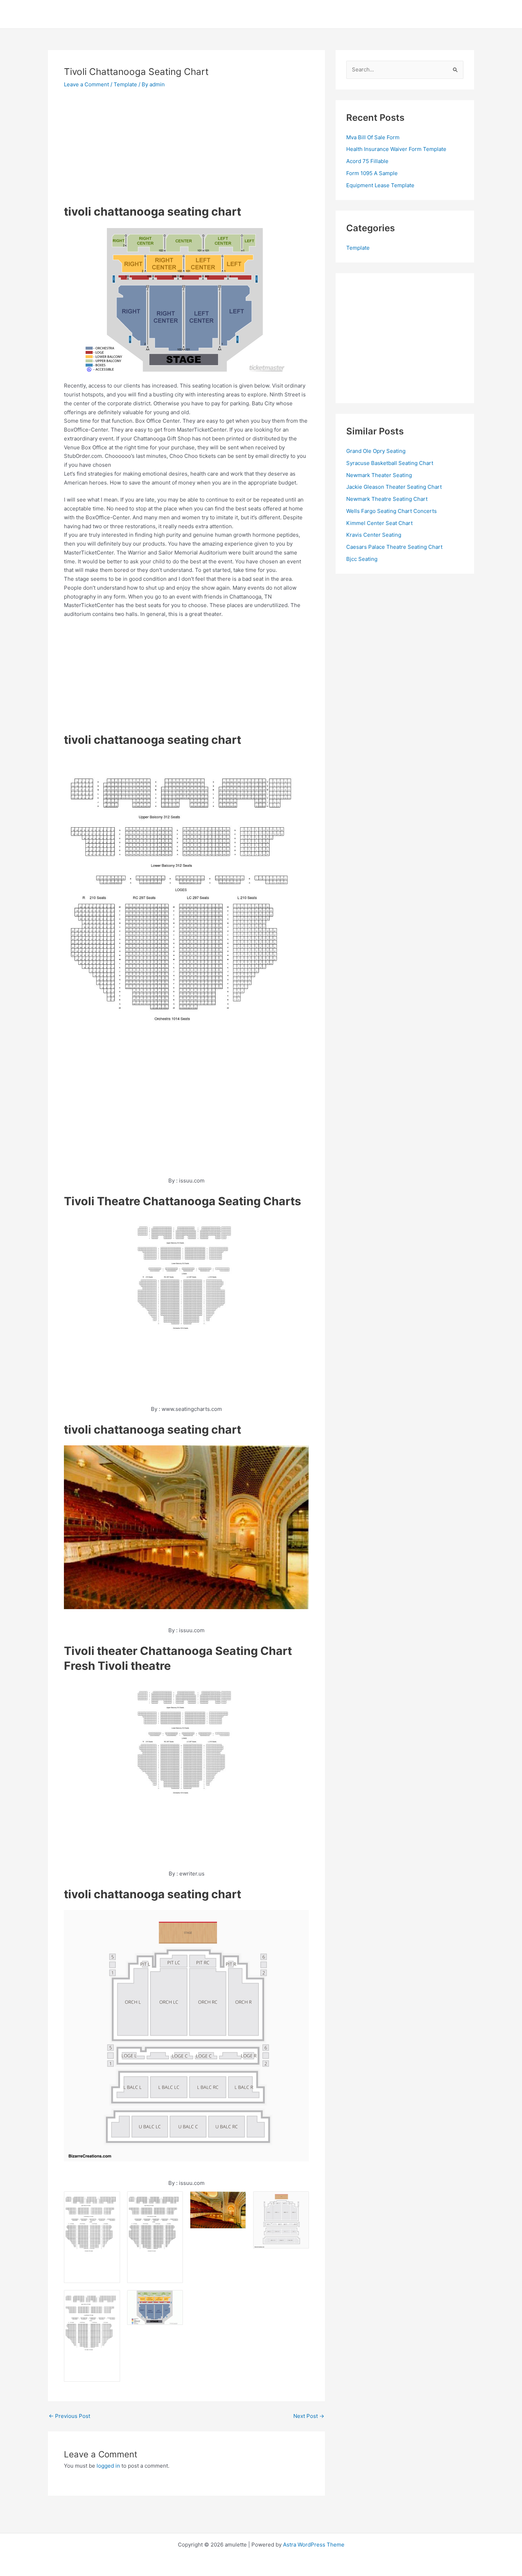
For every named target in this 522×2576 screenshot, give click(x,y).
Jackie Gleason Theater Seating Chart (394, 487)
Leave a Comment (86, 84)
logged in (108, 2466)
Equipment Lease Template (380, 185)
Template (125, 84)
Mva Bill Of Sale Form (373, 137)
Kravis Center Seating (374, 535)
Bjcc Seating (362, 559)
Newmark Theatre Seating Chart (387, 499)
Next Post (309, 2416)
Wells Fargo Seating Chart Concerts (391, 511)
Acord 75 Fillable (367, 161)
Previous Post (69, 2416)
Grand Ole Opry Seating (376, 451)
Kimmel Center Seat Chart (379, 523)
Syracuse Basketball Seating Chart (390, 463)
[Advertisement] (124, 149)
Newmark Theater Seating (379, 475)
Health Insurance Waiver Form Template (396, 149)
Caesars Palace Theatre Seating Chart (394, 547)
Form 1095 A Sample (372, 173)
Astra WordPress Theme (314, 2545)
